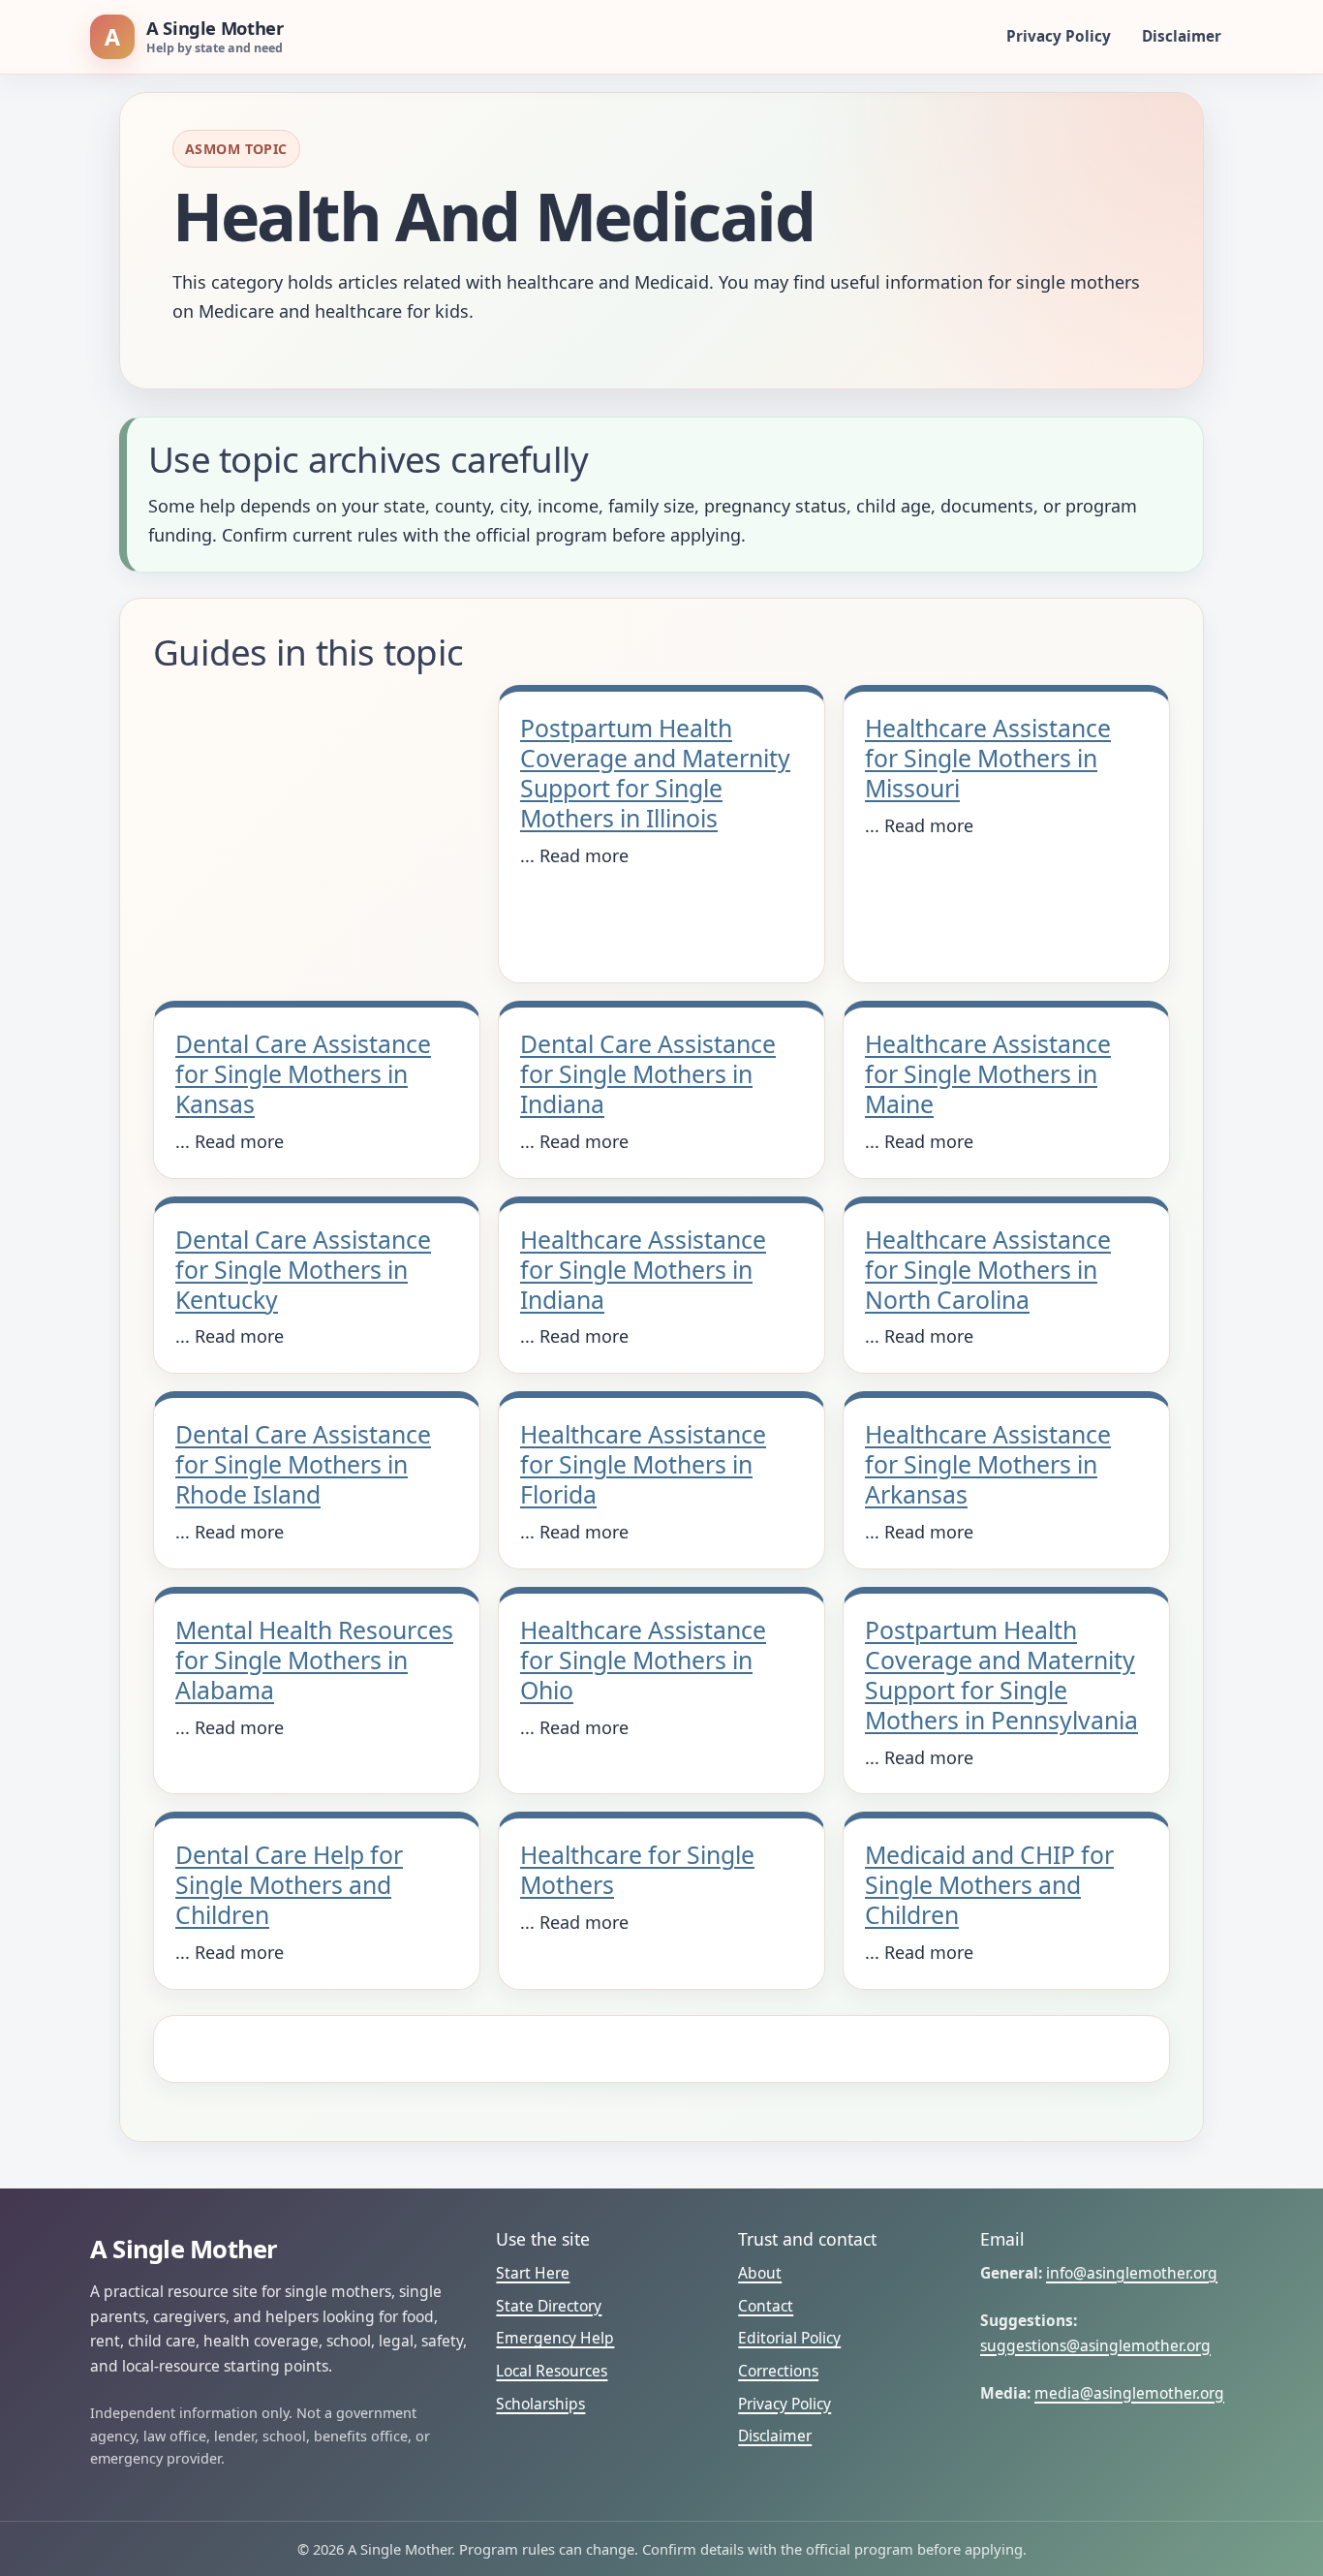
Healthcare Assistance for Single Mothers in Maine (988, 1073)
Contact (766, 2306)
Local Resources (552, 2371)
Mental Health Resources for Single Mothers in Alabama (314, 1660)
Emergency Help (555, 2338)
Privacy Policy (1059, 36)
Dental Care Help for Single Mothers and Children (289, 1884)
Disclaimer (1182, 36)
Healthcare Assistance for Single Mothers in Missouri (988, 758)
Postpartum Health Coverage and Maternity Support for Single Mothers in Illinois (655, 773)
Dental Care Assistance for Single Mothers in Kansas (303, 1073)
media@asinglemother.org (1129, 2393)
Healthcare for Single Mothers (637, 1869)
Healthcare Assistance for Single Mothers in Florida (643, 1464)
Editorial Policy (789, 2338)
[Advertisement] (317, 828)
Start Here (533, 2273)
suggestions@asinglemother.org (1095, 2345)
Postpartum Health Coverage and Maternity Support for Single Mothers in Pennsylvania (1001, 1675)
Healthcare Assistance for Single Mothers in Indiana (643, 1269)
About (760, 2273)
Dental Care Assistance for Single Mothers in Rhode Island (303, 1464)
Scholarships (540, 2404)
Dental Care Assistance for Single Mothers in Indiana (648, 1073)
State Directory (549, 2306)
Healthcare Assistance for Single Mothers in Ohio (643, 1660)
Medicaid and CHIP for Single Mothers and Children (989, 1884)
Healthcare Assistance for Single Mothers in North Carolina (988, 1269)
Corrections (778, 2371)
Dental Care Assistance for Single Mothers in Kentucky (303, 1269)
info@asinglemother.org (1132, 2273)
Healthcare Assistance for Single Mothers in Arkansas (988, 1464)
